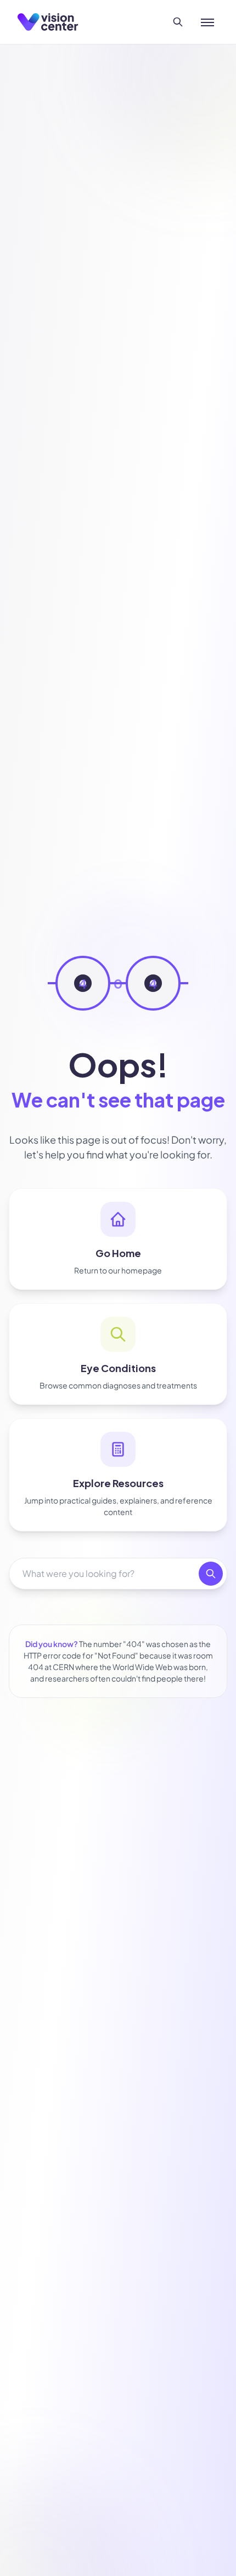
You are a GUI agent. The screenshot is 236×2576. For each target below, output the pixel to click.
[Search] (178, 22)
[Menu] (207, 22)
